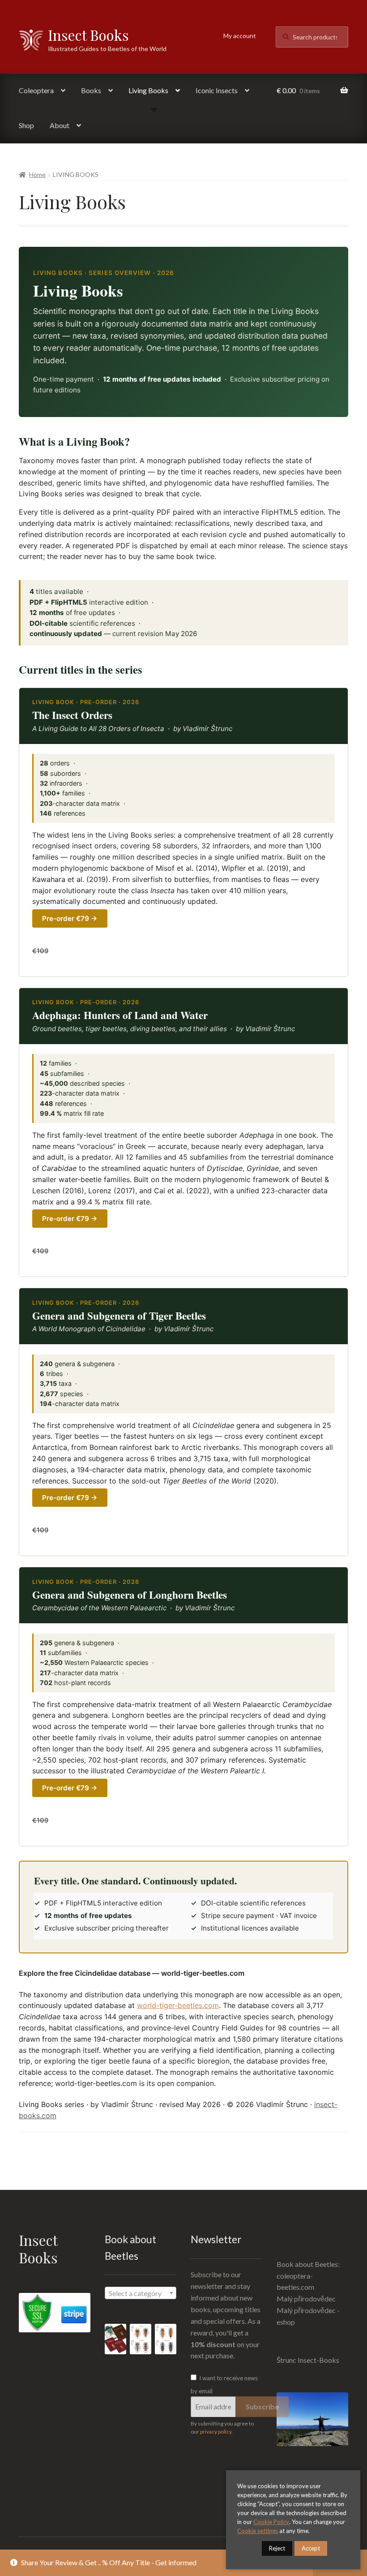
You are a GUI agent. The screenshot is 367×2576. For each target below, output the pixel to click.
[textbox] (141, 2293)
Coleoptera (36, 90)
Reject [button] (277, 2548)
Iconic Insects (217, 90)
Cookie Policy (271, 2522)
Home (37, 174)
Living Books (148, 90)
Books (91, 90)
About (60, 125)
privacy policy (216, 2432)
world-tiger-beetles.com (178, 2005)
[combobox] (141, 2293)
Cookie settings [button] (258, 2531)
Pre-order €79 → (70, 918)
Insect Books (88, 35)
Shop (26, 125)
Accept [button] (311, 2548)
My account (240, 36)
